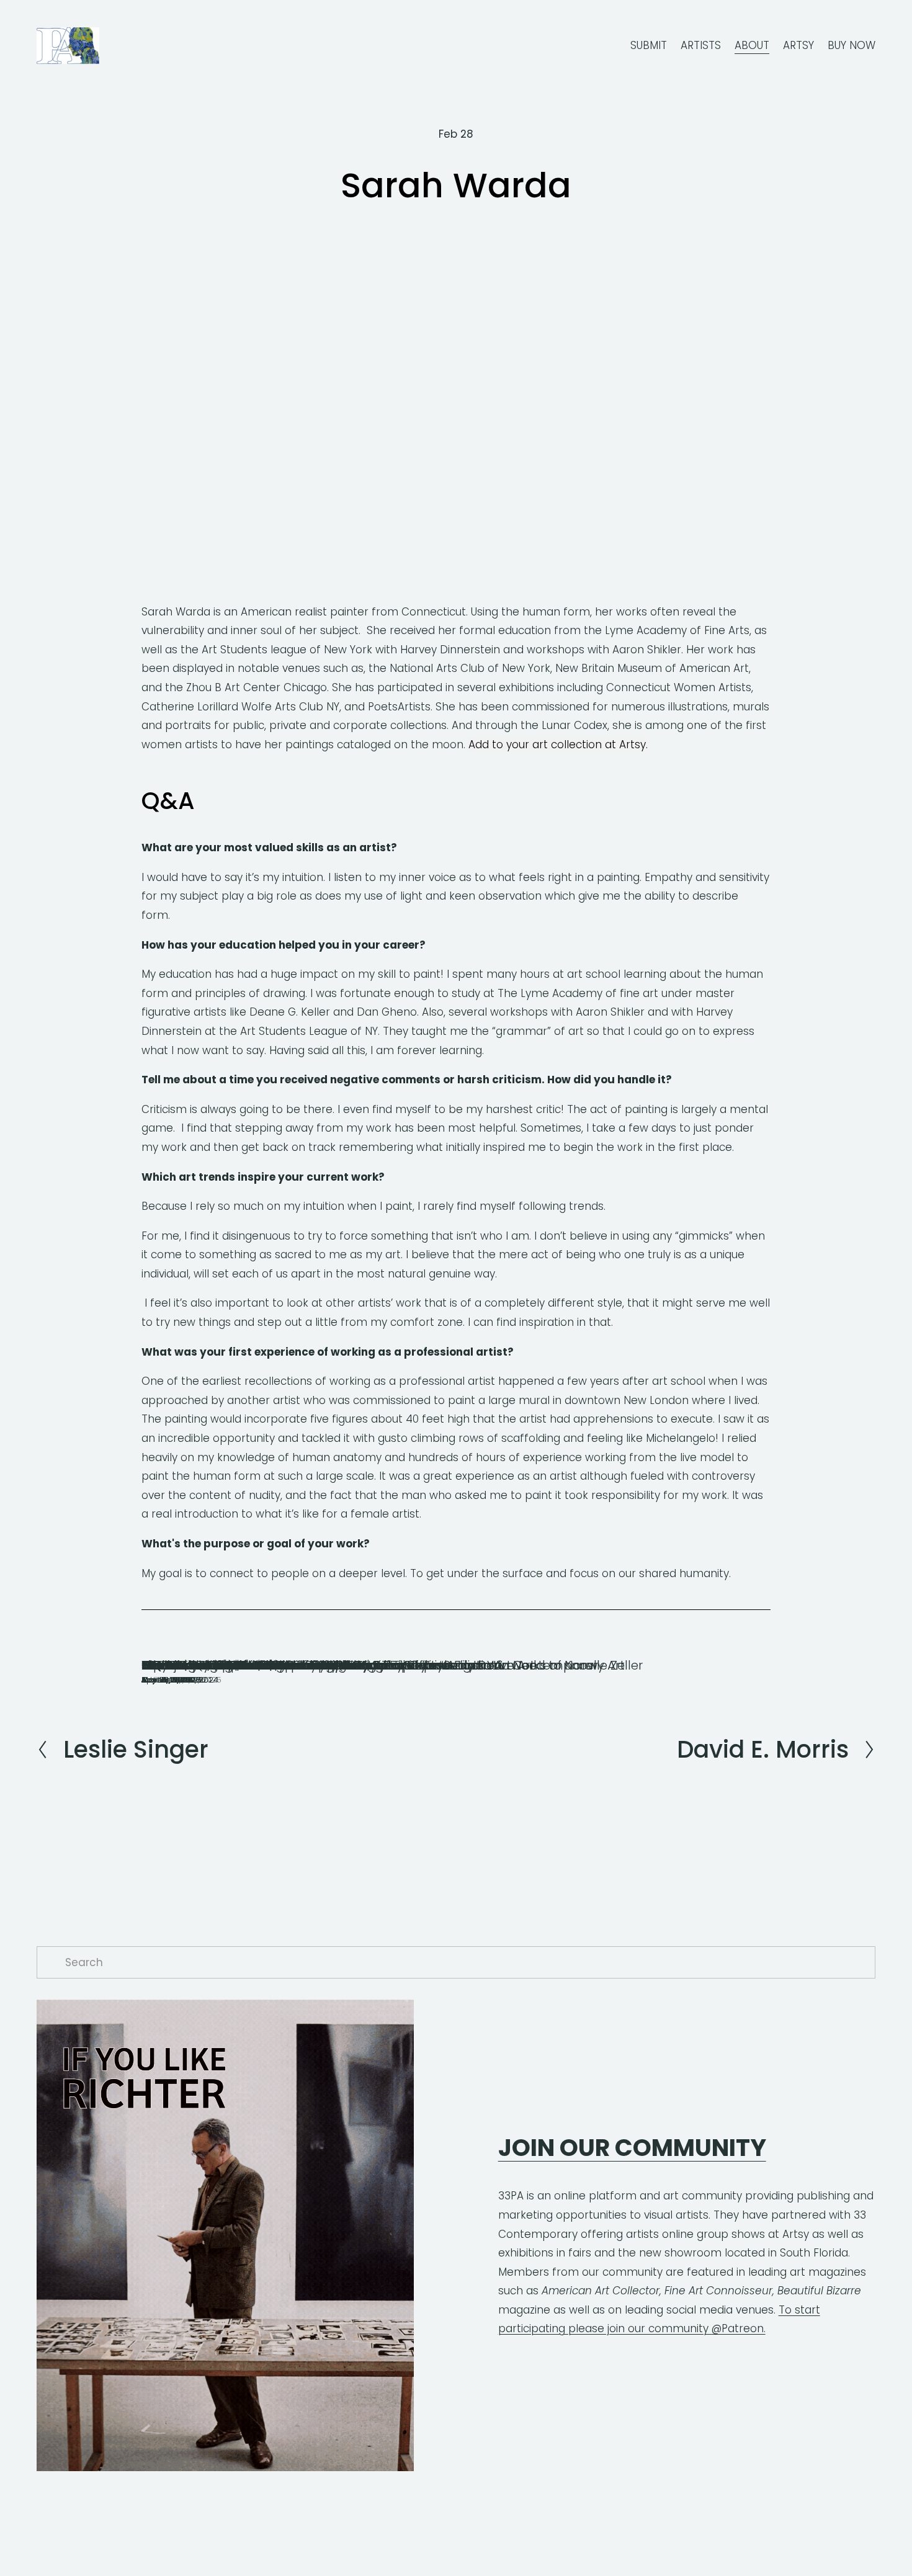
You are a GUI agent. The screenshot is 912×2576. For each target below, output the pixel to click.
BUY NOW (852, 45)
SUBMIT (649, 45)
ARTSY (798, 45)
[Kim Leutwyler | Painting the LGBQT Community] (284, 1642)
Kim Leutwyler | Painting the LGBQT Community (284, 1665)
